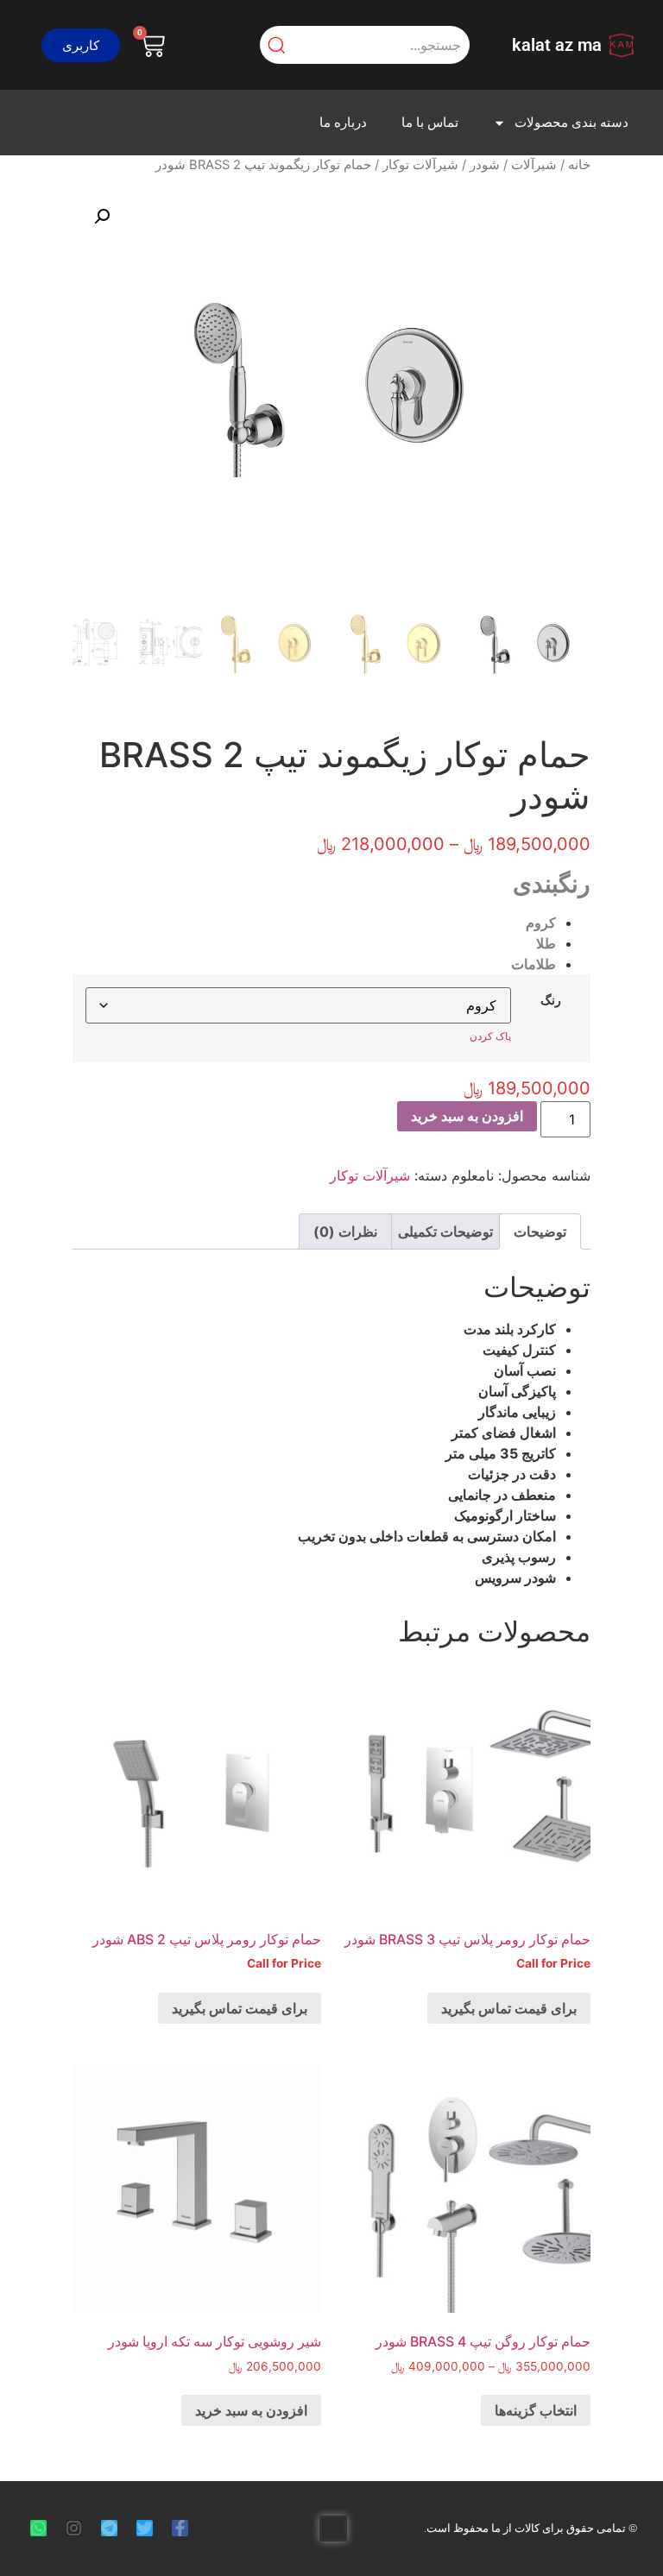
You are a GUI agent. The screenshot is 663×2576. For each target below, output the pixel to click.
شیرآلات (534, 165)
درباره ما (343, 123)
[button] (81, 45)
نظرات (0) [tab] (345, 1231)
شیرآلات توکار (420, 165)
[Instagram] (74, 2528)
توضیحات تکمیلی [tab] (445, 1231)
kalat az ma (557, 45)
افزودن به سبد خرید (467, 1116)
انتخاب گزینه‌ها (536, 2410)
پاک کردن (490, 1036)
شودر (485, 165)
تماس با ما (430, 123)
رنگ (551, 1000)
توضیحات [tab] (540, 1231)
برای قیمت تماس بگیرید (509, 2008)
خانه (579, 165)
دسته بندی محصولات (571, 123)
